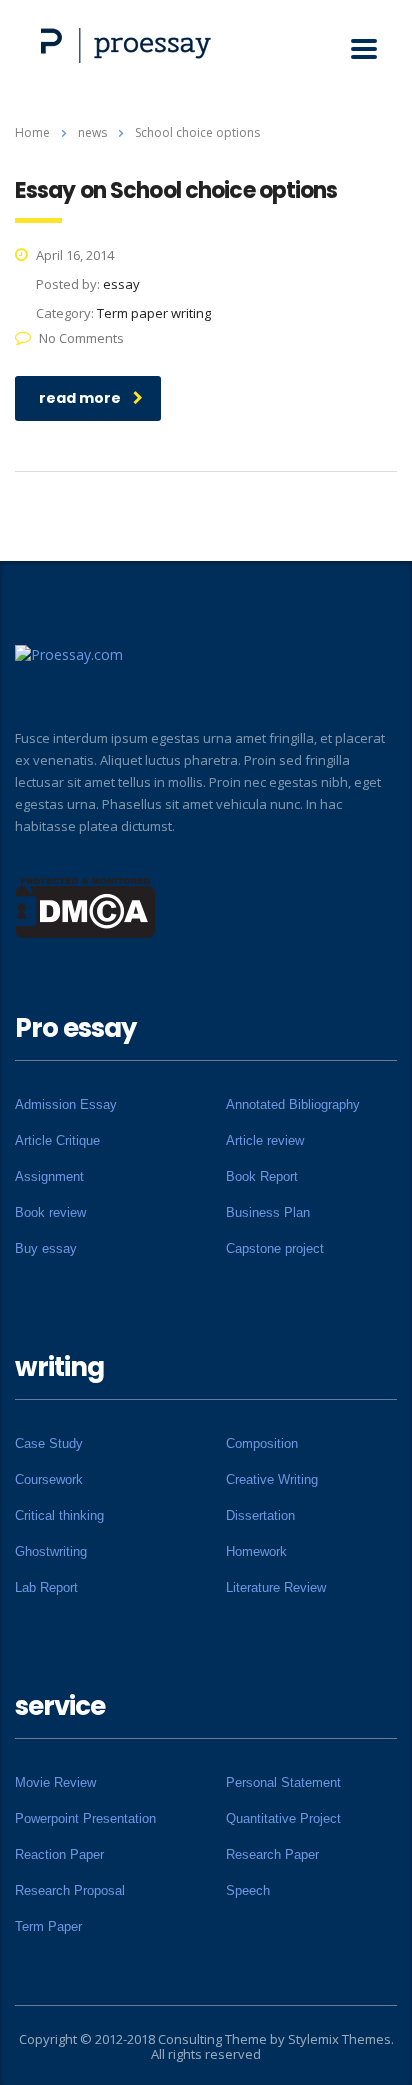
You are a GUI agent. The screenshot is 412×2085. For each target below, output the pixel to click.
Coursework (49, 1479)
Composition (262, 1443)
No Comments (81, 338)
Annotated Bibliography (293, 1104)
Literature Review (276, 1587)
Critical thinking (59, 1515)
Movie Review (55, 1782)
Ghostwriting (51, 1551)
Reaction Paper (59, 1854)
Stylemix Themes (339, 2039)
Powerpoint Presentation (85, 1818)
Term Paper (48, 1926)
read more (80, 398)
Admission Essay (66, 1104)
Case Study (49, 1443)
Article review (265, 1140)
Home (32, 132)
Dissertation (260, 1515)
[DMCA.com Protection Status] (85, 906)
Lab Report (46, 1587)
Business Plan (268, 1212)
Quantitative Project (283, 1818)
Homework (256, 1551)
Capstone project (275, 1248)
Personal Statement (283, 1782)
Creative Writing (272, 1479)
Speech (248, 1890)
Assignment (49, 1176)
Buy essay (46, 1248)
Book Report (262, 1176)
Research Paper (272, 1854)
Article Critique (57, 1140)
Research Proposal (70, 1890)
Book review (50, 1212)
